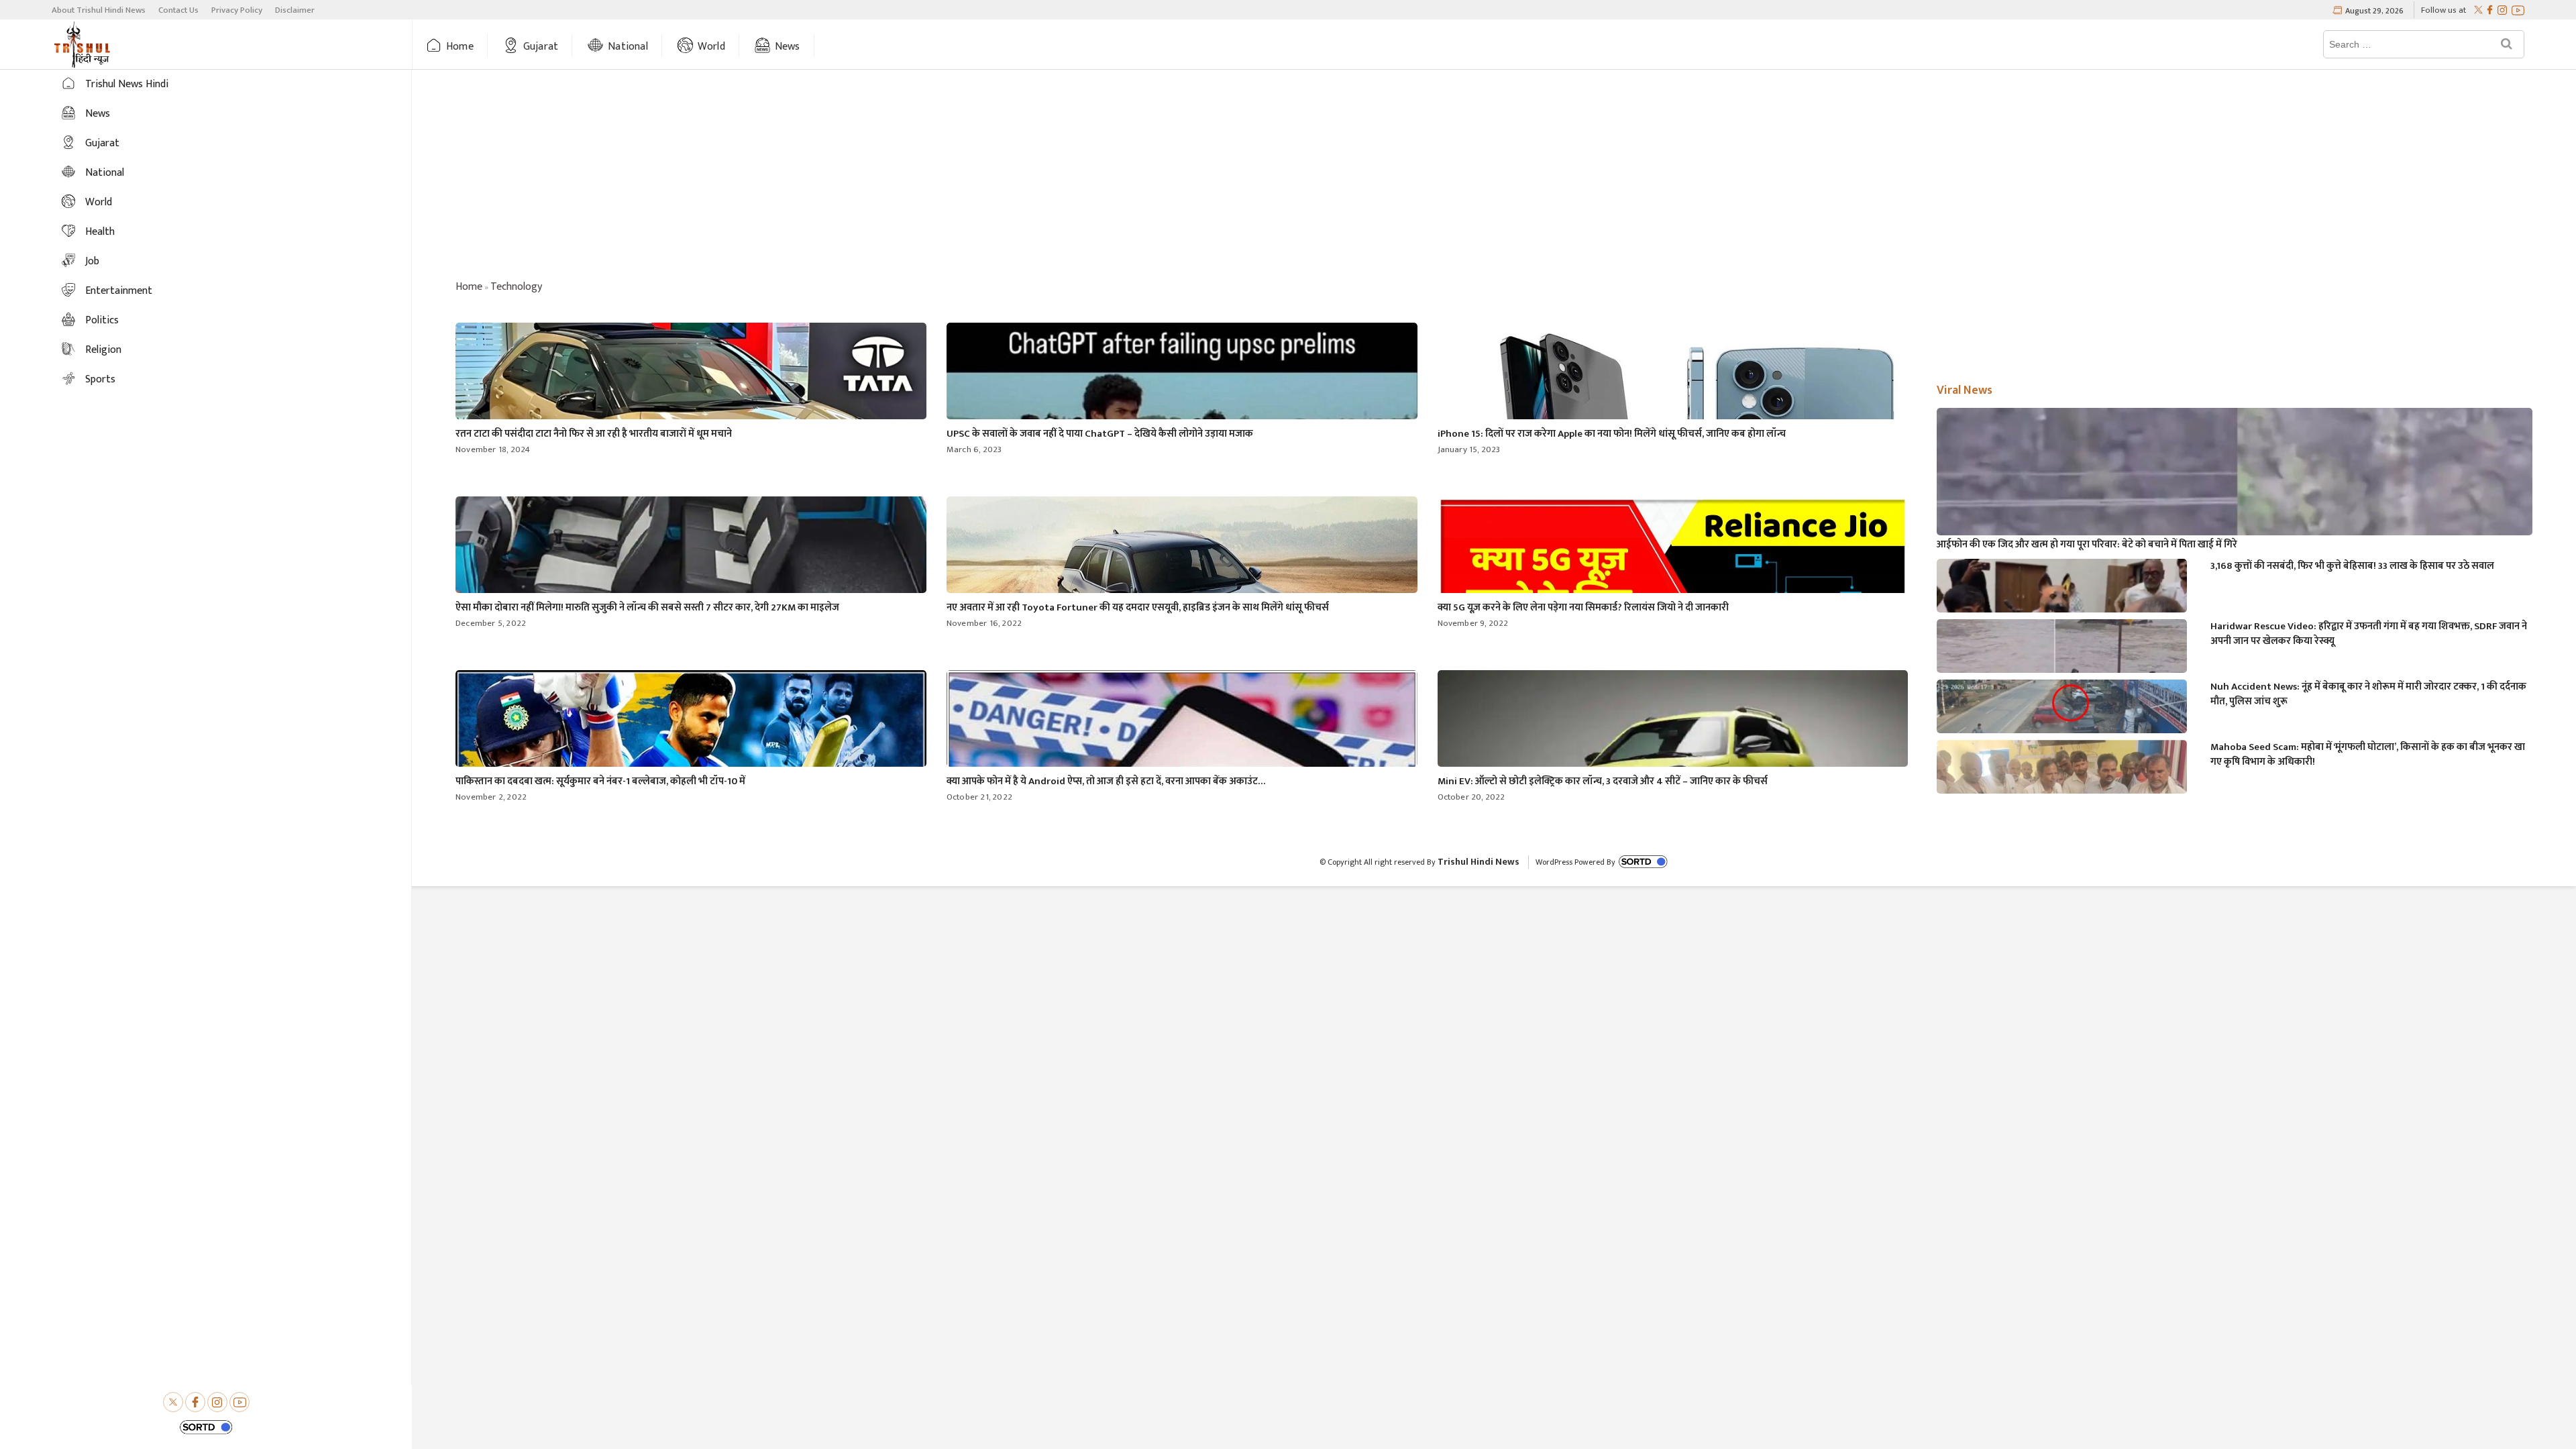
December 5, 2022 (491, 623)
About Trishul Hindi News (99, 10)
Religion (103, 350)
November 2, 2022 (491, 797)
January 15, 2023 (1469, 449)
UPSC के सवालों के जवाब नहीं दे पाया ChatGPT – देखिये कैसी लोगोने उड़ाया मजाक (1100, 434)
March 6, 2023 (974, 449)
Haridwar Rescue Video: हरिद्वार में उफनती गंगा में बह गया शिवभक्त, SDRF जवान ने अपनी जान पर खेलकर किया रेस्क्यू (2369, 634)
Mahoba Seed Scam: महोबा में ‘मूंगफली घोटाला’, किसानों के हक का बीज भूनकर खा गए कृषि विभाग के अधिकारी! (2368, 755)
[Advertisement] (1494, 177)
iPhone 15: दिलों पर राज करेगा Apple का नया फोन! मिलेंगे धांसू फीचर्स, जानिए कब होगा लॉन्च (1612, 434)
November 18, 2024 (493, 449)
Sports (100, 379)
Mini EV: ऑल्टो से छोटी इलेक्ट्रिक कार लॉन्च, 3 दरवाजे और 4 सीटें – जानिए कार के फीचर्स (1603, 781)
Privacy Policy (237, 10)
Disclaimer (295, 10)
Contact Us (178, 10)
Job (92, 261)
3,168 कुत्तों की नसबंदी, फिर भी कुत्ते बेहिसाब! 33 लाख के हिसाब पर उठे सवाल (2352, 566)
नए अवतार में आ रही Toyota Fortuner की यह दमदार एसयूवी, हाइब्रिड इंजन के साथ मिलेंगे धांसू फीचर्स (1138, 607)
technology (516, 287)
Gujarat (541, 47)
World (711, 47)
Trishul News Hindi (127, 84)
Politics (102, 320)
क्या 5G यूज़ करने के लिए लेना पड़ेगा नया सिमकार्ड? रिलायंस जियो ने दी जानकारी (1583, 607)
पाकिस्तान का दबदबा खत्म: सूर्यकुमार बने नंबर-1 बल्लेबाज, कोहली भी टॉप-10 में (600, 781)
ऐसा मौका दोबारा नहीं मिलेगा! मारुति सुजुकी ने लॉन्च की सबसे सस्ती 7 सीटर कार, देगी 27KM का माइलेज (647, 607)
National (628, 47)
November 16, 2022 (984, 623)
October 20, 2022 (1471, 797)
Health (100, 232)
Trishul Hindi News (1479, 862)
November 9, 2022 (1473, 623)
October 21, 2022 (979, 797)
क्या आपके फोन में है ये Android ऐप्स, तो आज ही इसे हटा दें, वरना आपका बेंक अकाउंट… (1106, 781)
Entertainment (119, 291)
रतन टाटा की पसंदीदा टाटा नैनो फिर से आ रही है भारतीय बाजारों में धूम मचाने (594, 434)
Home (460, 47)
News (788, 47)
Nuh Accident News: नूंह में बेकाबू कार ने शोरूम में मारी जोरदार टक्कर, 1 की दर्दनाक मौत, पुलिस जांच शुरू (2368, 694)
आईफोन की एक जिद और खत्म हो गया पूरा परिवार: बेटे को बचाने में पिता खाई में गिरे (2087, 545)
